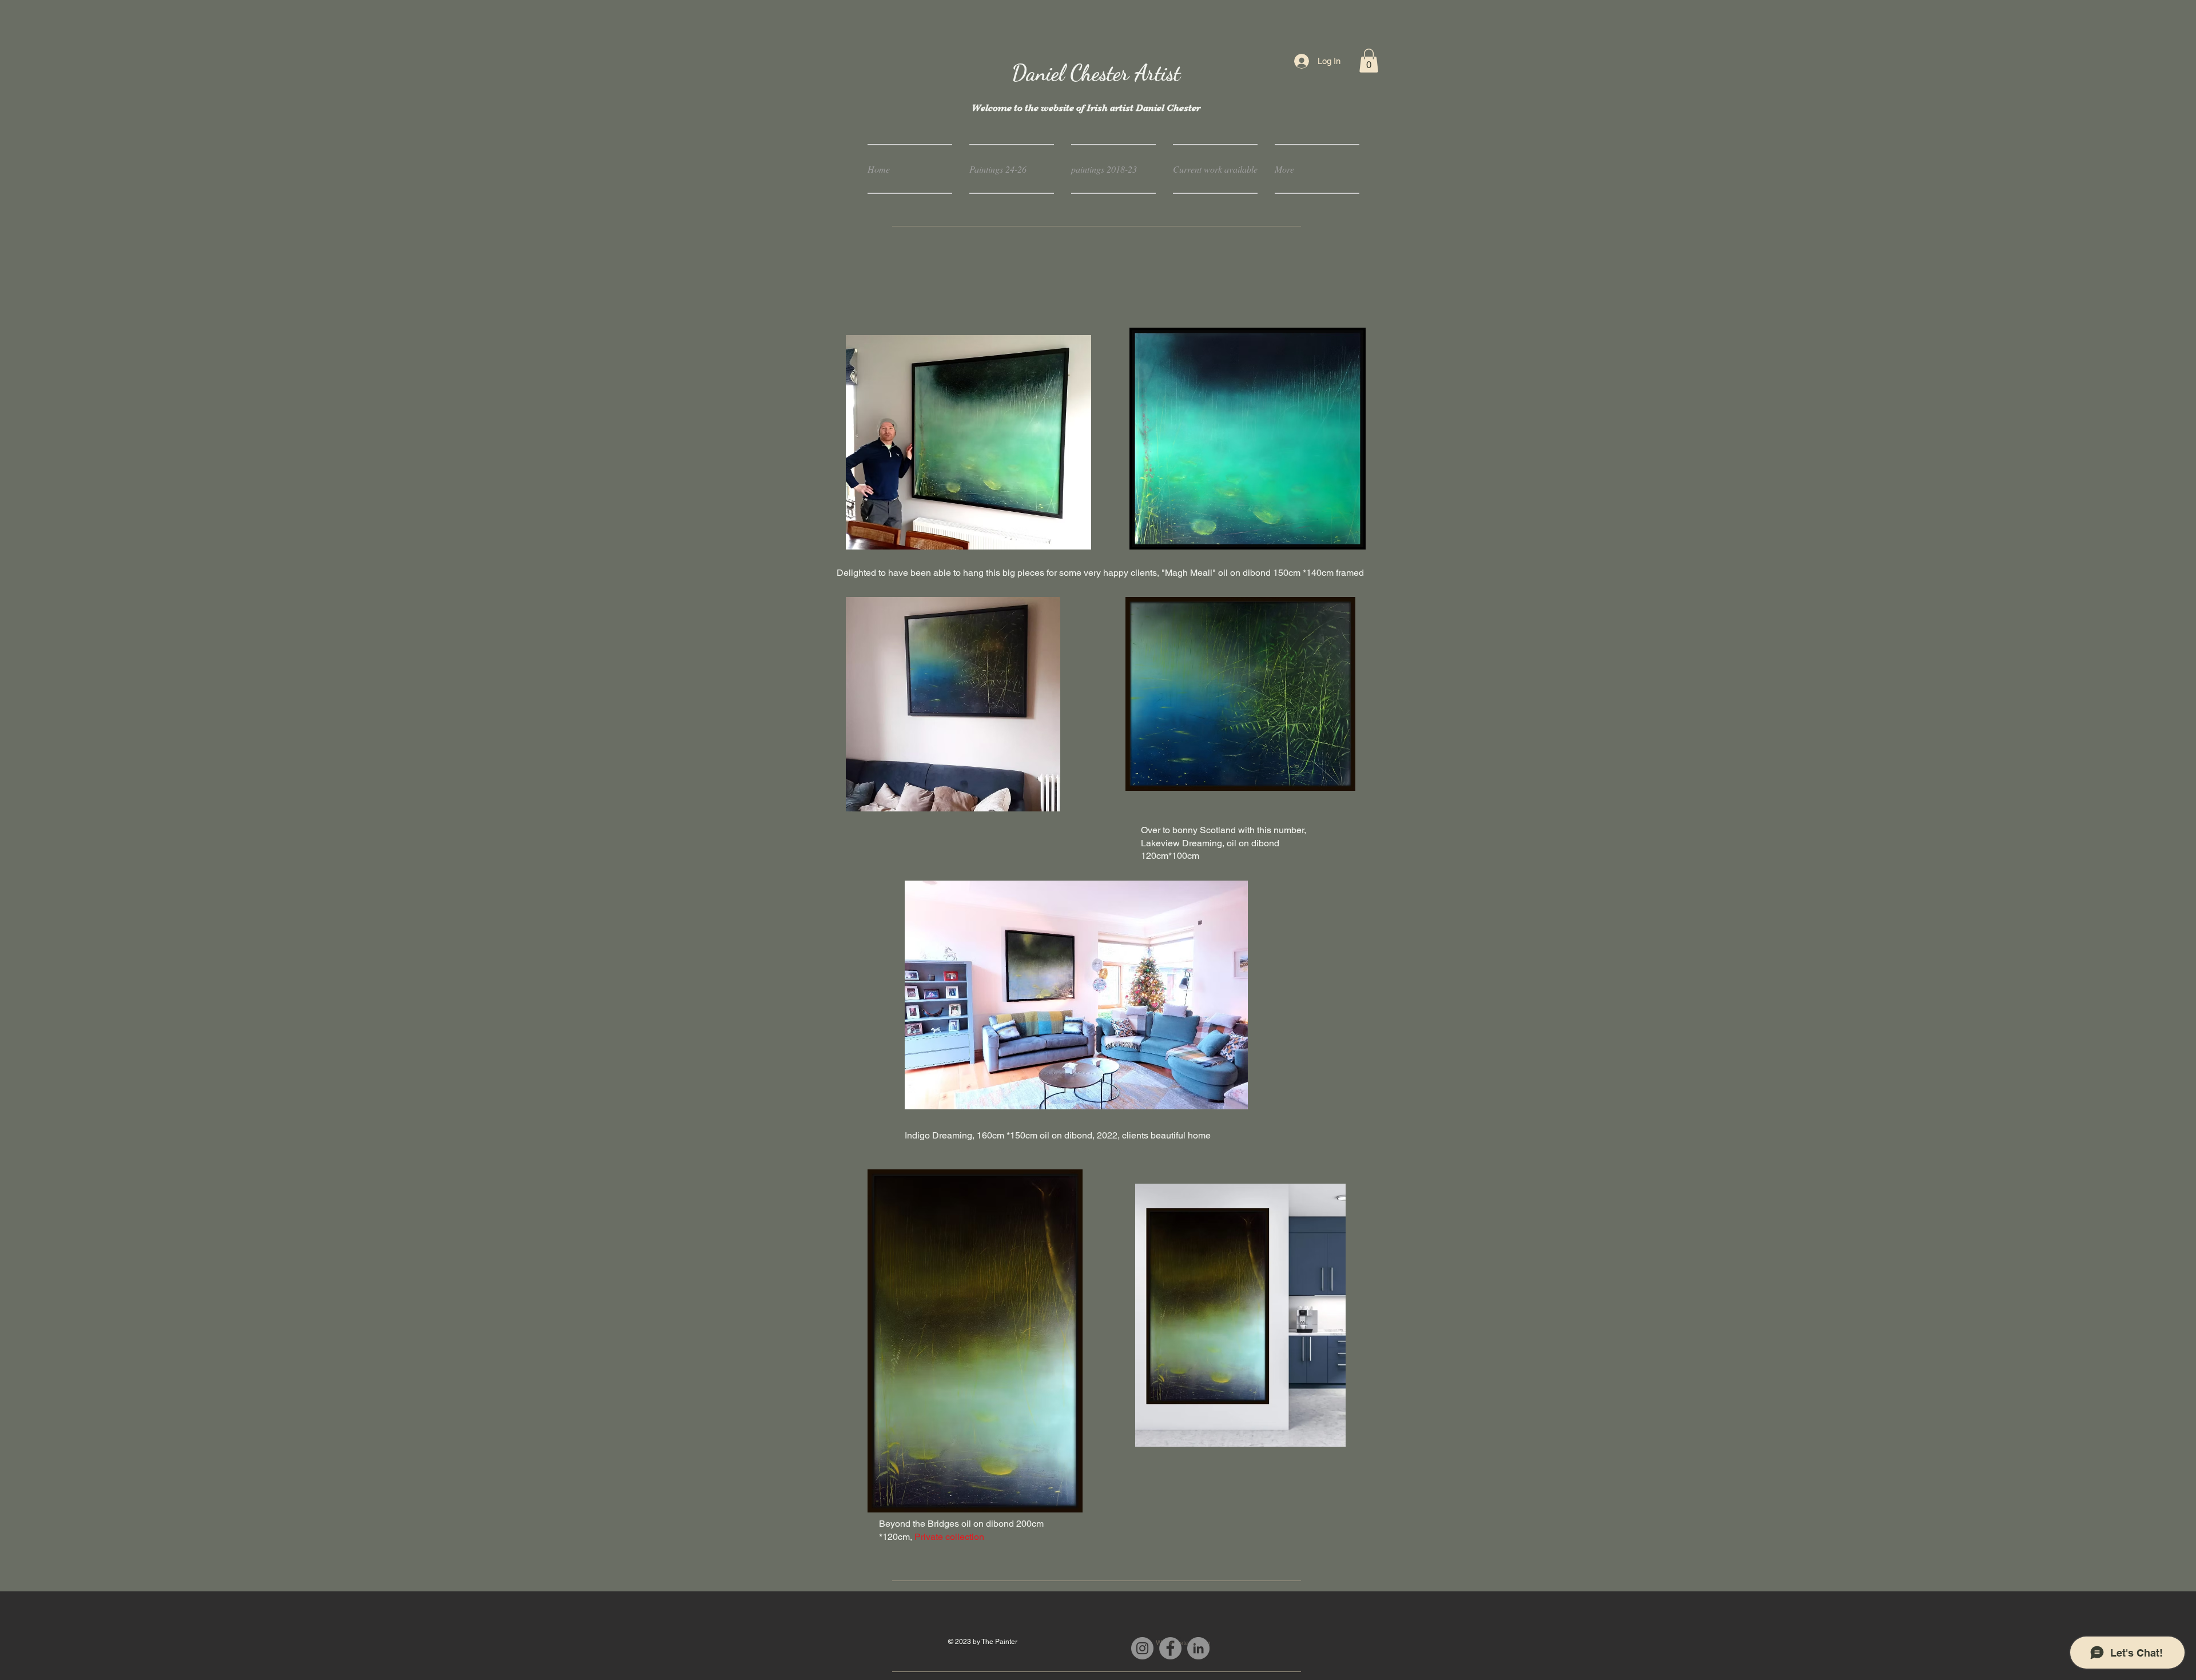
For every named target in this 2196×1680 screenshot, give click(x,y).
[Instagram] (1142, 1648)
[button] (1369, 61)
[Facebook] (1170, 1648)
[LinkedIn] (1198, 1648)
